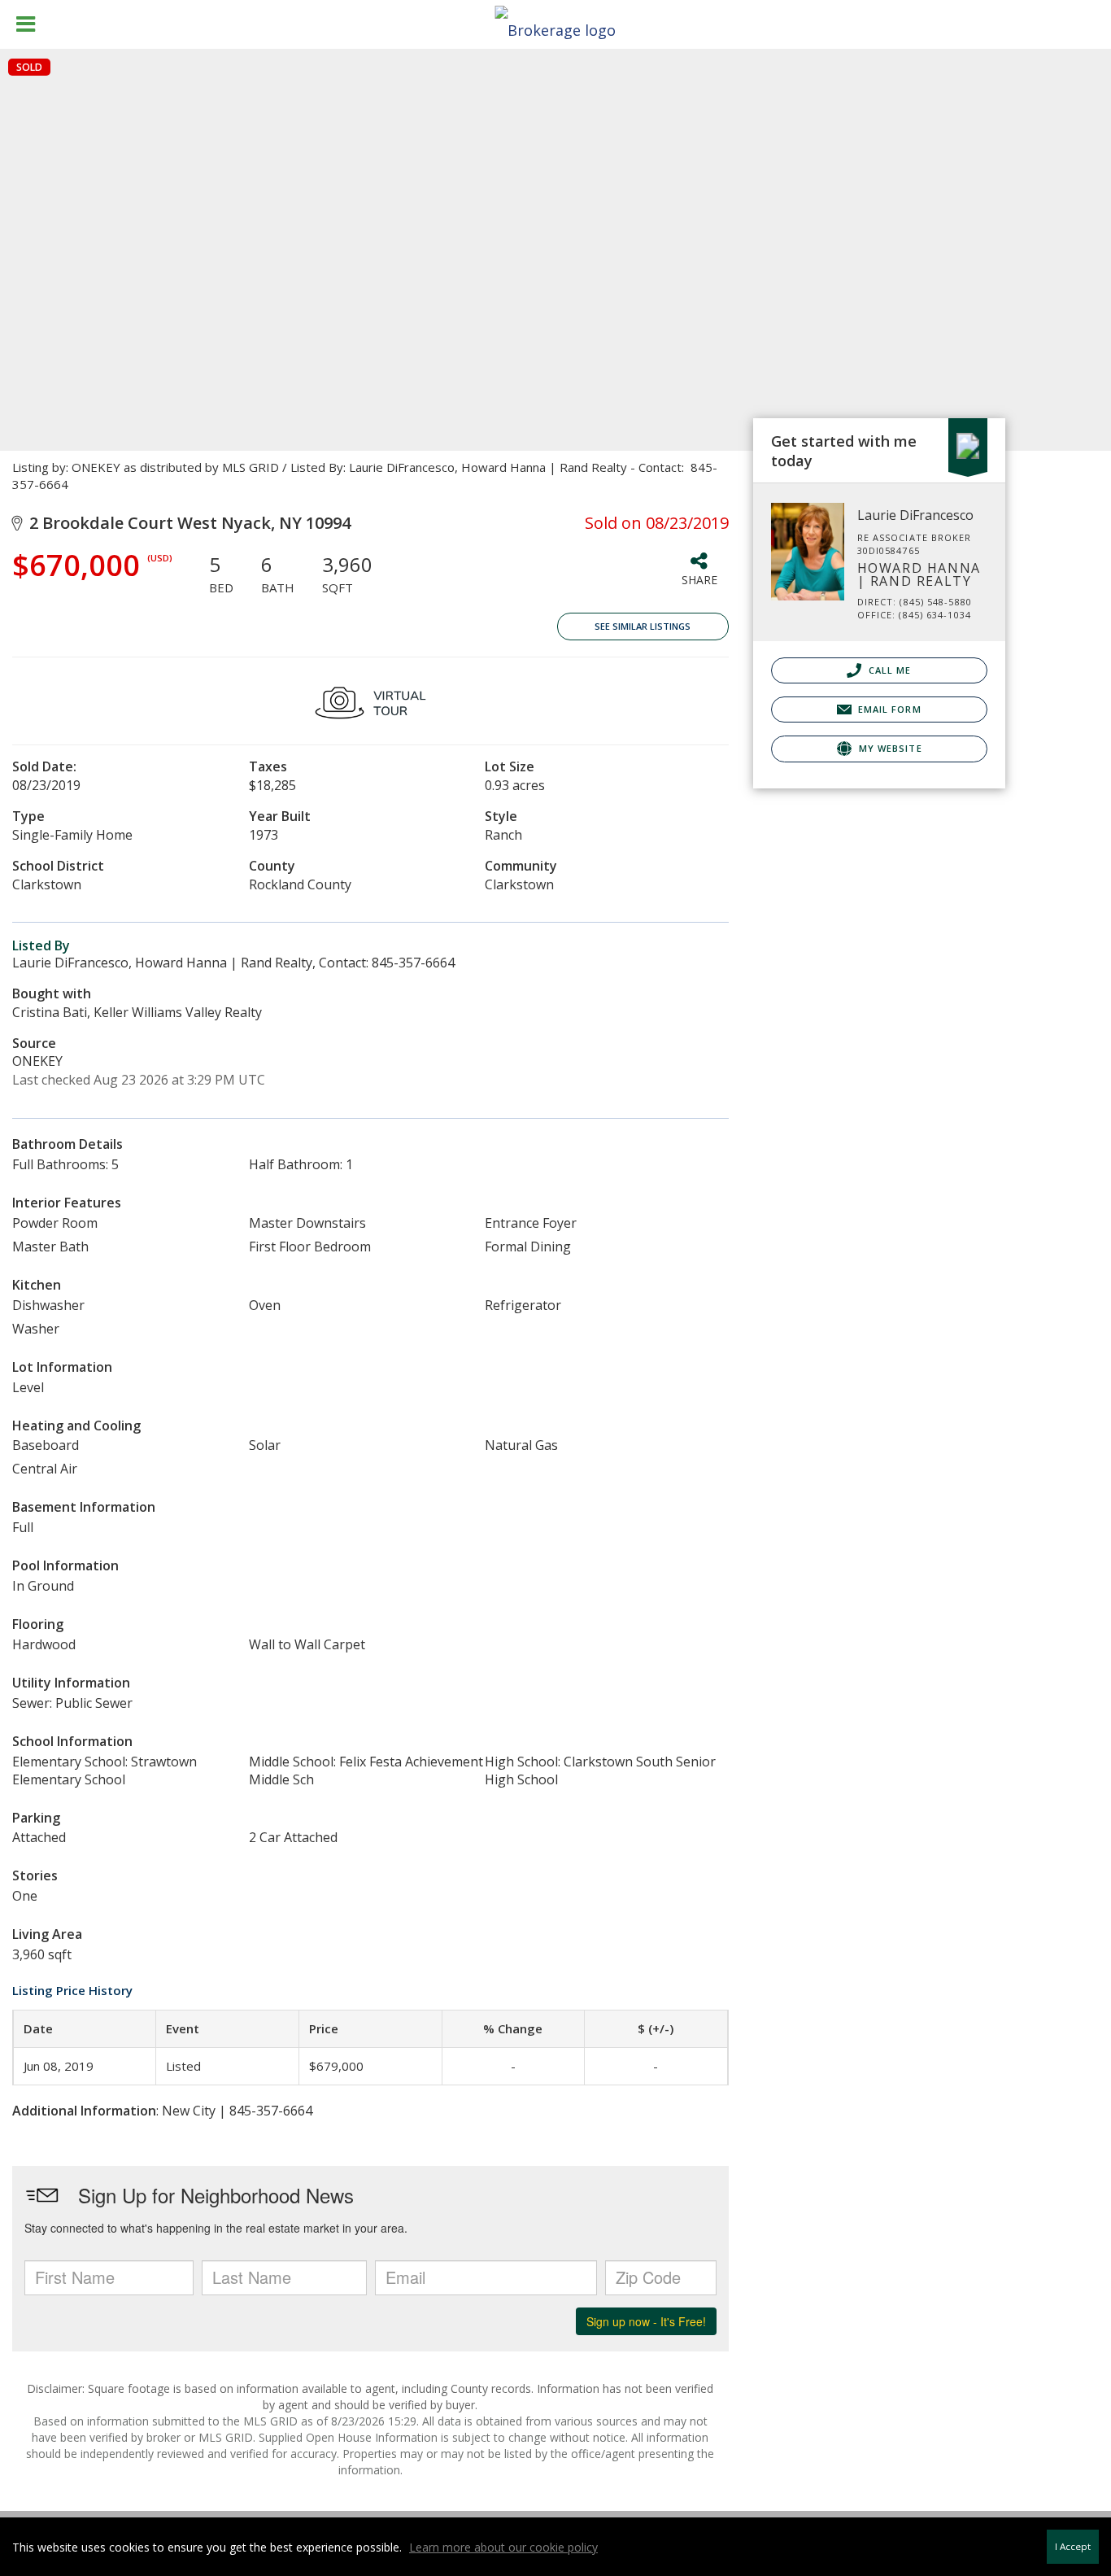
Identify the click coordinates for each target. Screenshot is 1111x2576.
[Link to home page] (555, 25)
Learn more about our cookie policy (503, 2547)
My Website (889, 748)
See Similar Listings (643, 626)
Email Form (888, 709)
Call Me (889, 670)
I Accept (1073, 2546)
